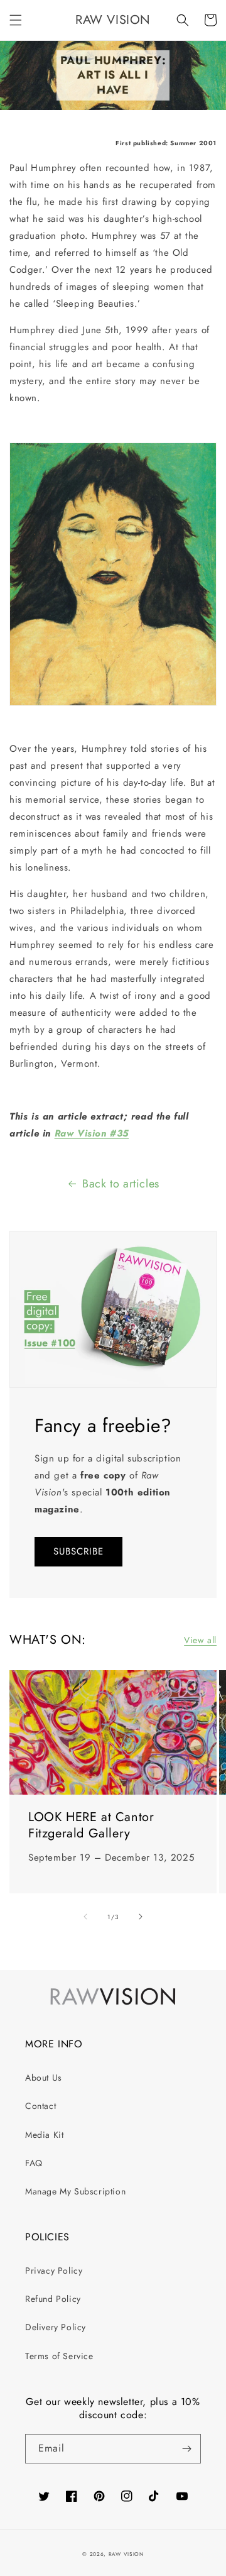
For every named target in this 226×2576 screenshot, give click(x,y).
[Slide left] (85, 1917)
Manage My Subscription (75, 2191)
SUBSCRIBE (78, 1551)
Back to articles (121, 1184)
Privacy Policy (54, 2271)
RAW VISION (126, 2554)
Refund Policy (53, 2299)
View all (200, 1640)
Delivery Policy (56, 2327)
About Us (44, 2078)
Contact (40, 2106)
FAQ (34, 2163)
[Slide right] (141, 1917)
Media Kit (44, 2135)
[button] (16, 20)
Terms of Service (59, 2356)
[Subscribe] (186, 2449)
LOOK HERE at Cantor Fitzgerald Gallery (91, 1825)
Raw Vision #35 (92, 1133)
